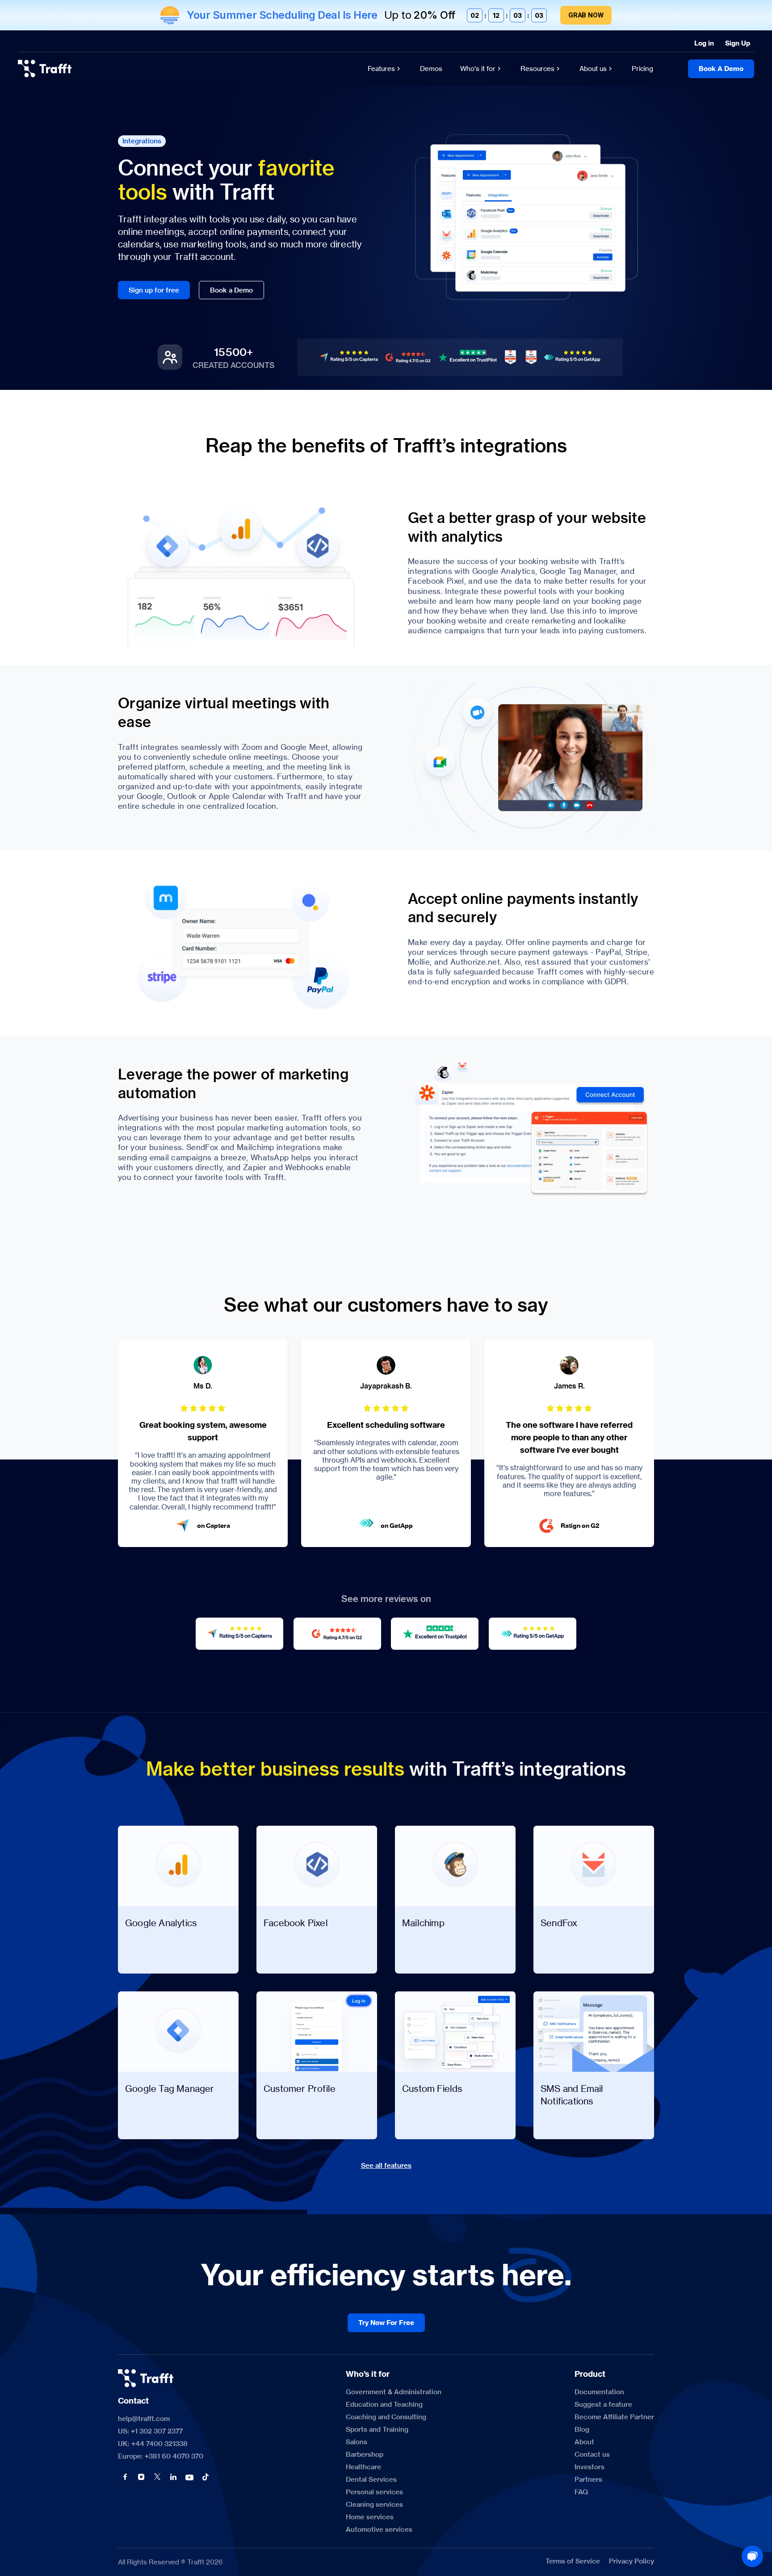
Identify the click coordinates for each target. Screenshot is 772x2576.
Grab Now (586, 15)
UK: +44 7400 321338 (153, 2444)
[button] (125, 2477)
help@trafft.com (144, 2419)
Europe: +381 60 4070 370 (161, 2456)
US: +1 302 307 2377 (150, 2431)
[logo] (45, 69)
